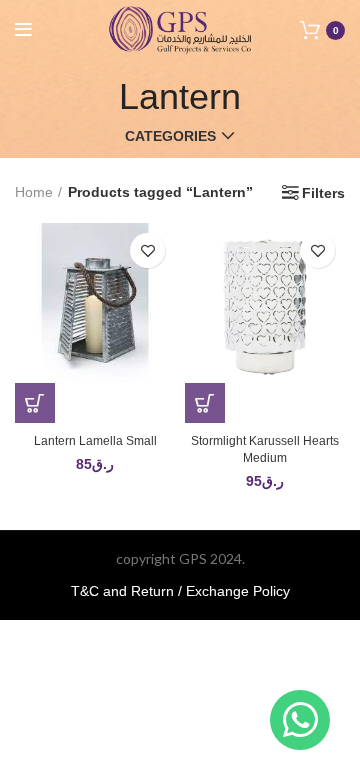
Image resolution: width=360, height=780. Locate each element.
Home (34, 192)
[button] (35, 403)
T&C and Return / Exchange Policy (180, 591)
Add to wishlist (147, 250)
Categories (170, 136)
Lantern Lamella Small (95, 441)
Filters (323, 193)
